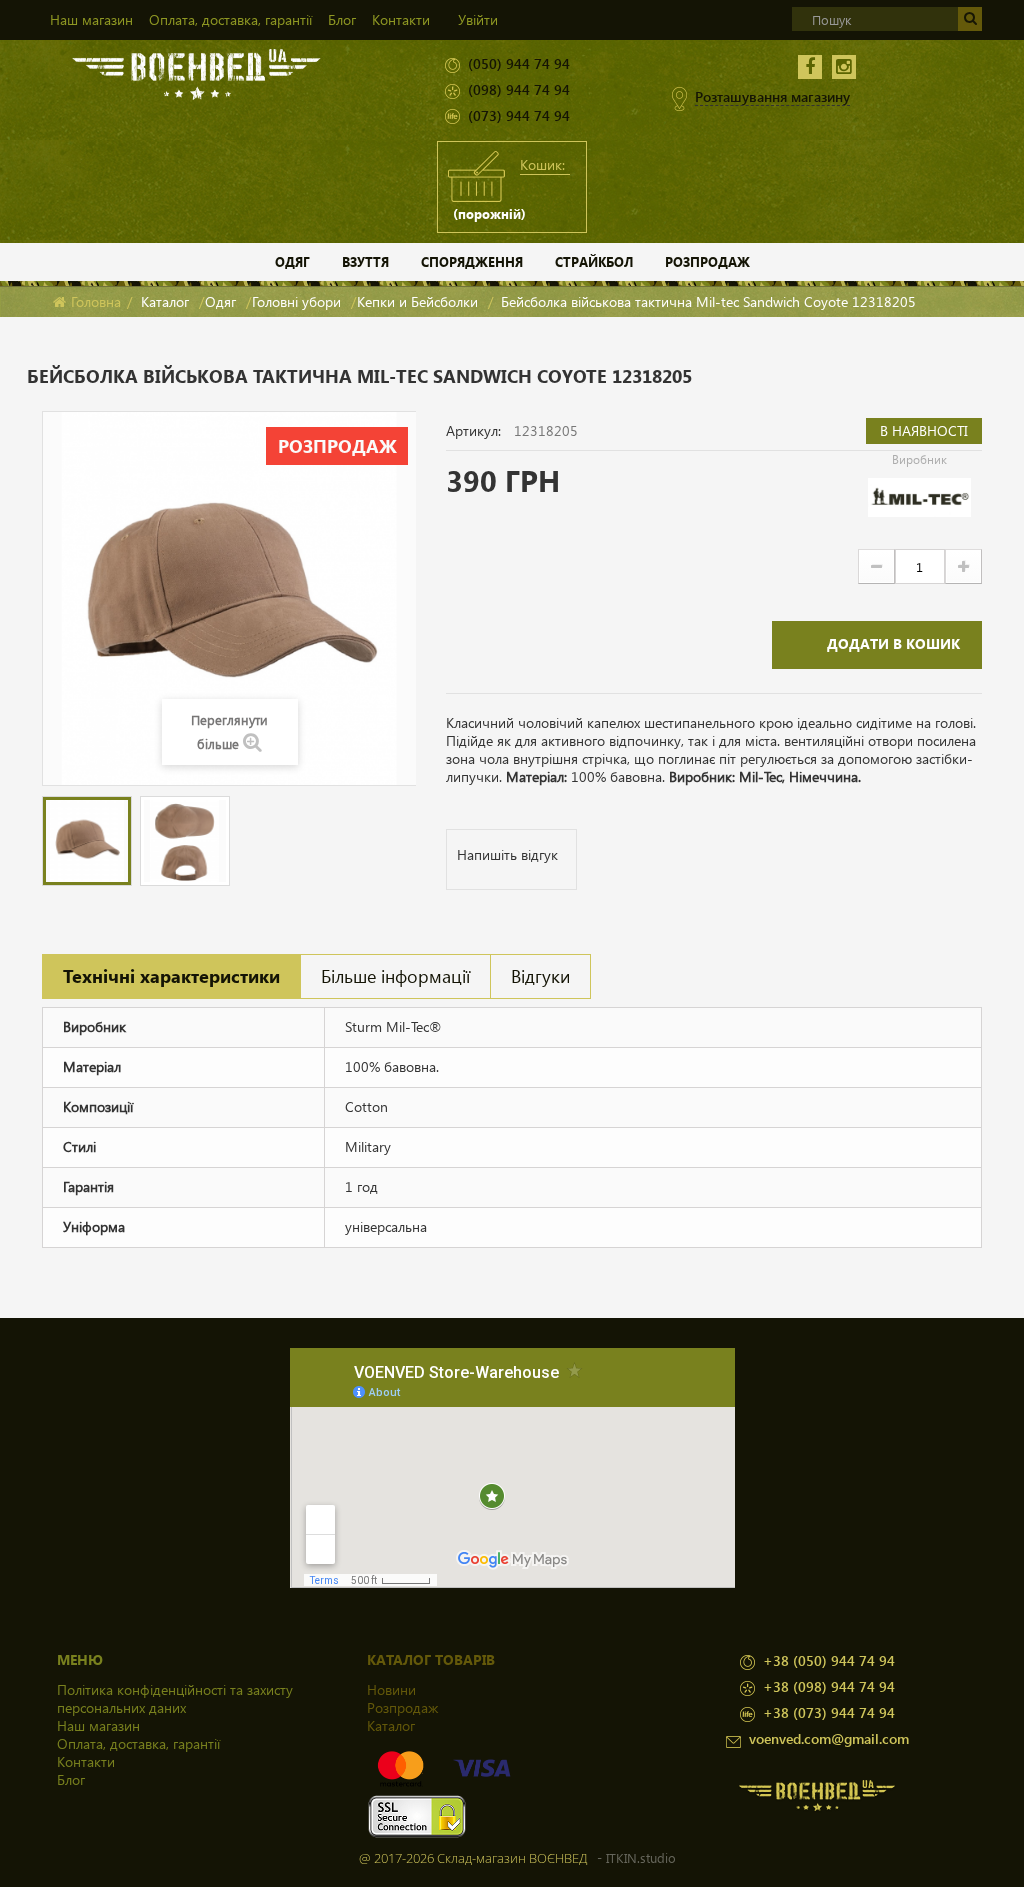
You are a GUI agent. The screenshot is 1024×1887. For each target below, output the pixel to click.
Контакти (401, 19)
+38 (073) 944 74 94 (829, 1712)
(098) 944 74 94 (519, 89)
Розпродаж (707, 261)
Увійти (478, 19)
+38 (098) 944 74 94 (829, 1686)
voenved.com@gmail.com (829, 1738)
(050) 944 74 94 (519, 63)
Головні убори (296, 301)
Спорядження (472, 261)
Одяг (292, 261)
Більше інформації (395, 975)
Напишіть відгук (507, 854)
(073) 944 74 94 (519, 115)
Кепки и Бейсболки (417, 301)
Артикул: (473, 430)
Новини (391, 1689)
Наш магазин (91, 19)
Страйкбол (594, 261)
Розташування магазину (772, 96)
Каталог (165, 301)
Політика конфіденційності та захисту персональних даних (175, 1698)
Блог (342, 19)
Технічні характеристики (171, 975)
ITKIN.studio (641, 1857)
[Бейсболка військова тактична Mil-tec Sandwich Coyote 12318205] (87, 841)
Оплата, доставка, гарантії (230, 19)
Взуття (365, 261)
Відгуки (540, 975)
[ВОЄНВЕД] (197, 73)
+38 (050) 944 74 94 (829, 1660)
